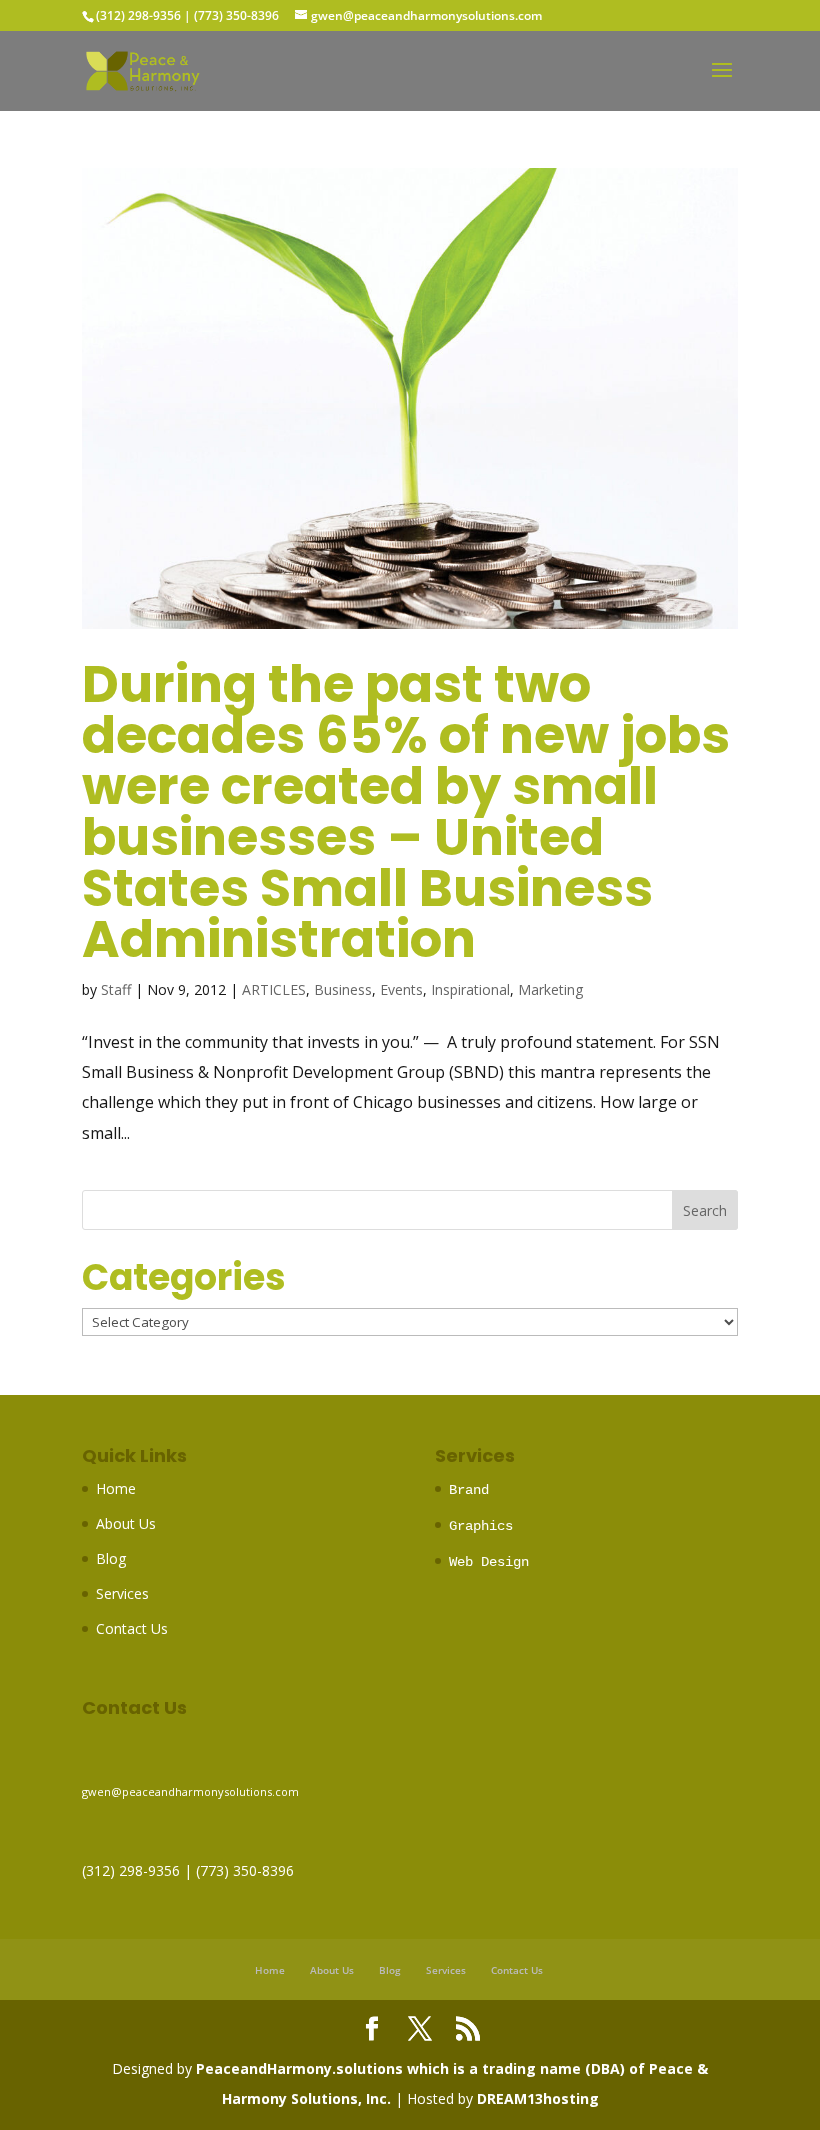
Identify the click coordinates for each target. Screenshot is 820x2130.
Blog (111, 1558)
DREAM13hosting (538, 2098)
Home (116, 1488)
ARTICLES (274, 989)
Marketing (550, 989)
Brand (469, 1490)
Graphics (481, 1526)
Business (343, 989)
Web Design (489, 1562)
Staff (116, 989)
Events (401, 989)
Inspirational (470, 989)
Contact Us (132, 1628)
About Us (126, 1523)
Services (122, 1593)
